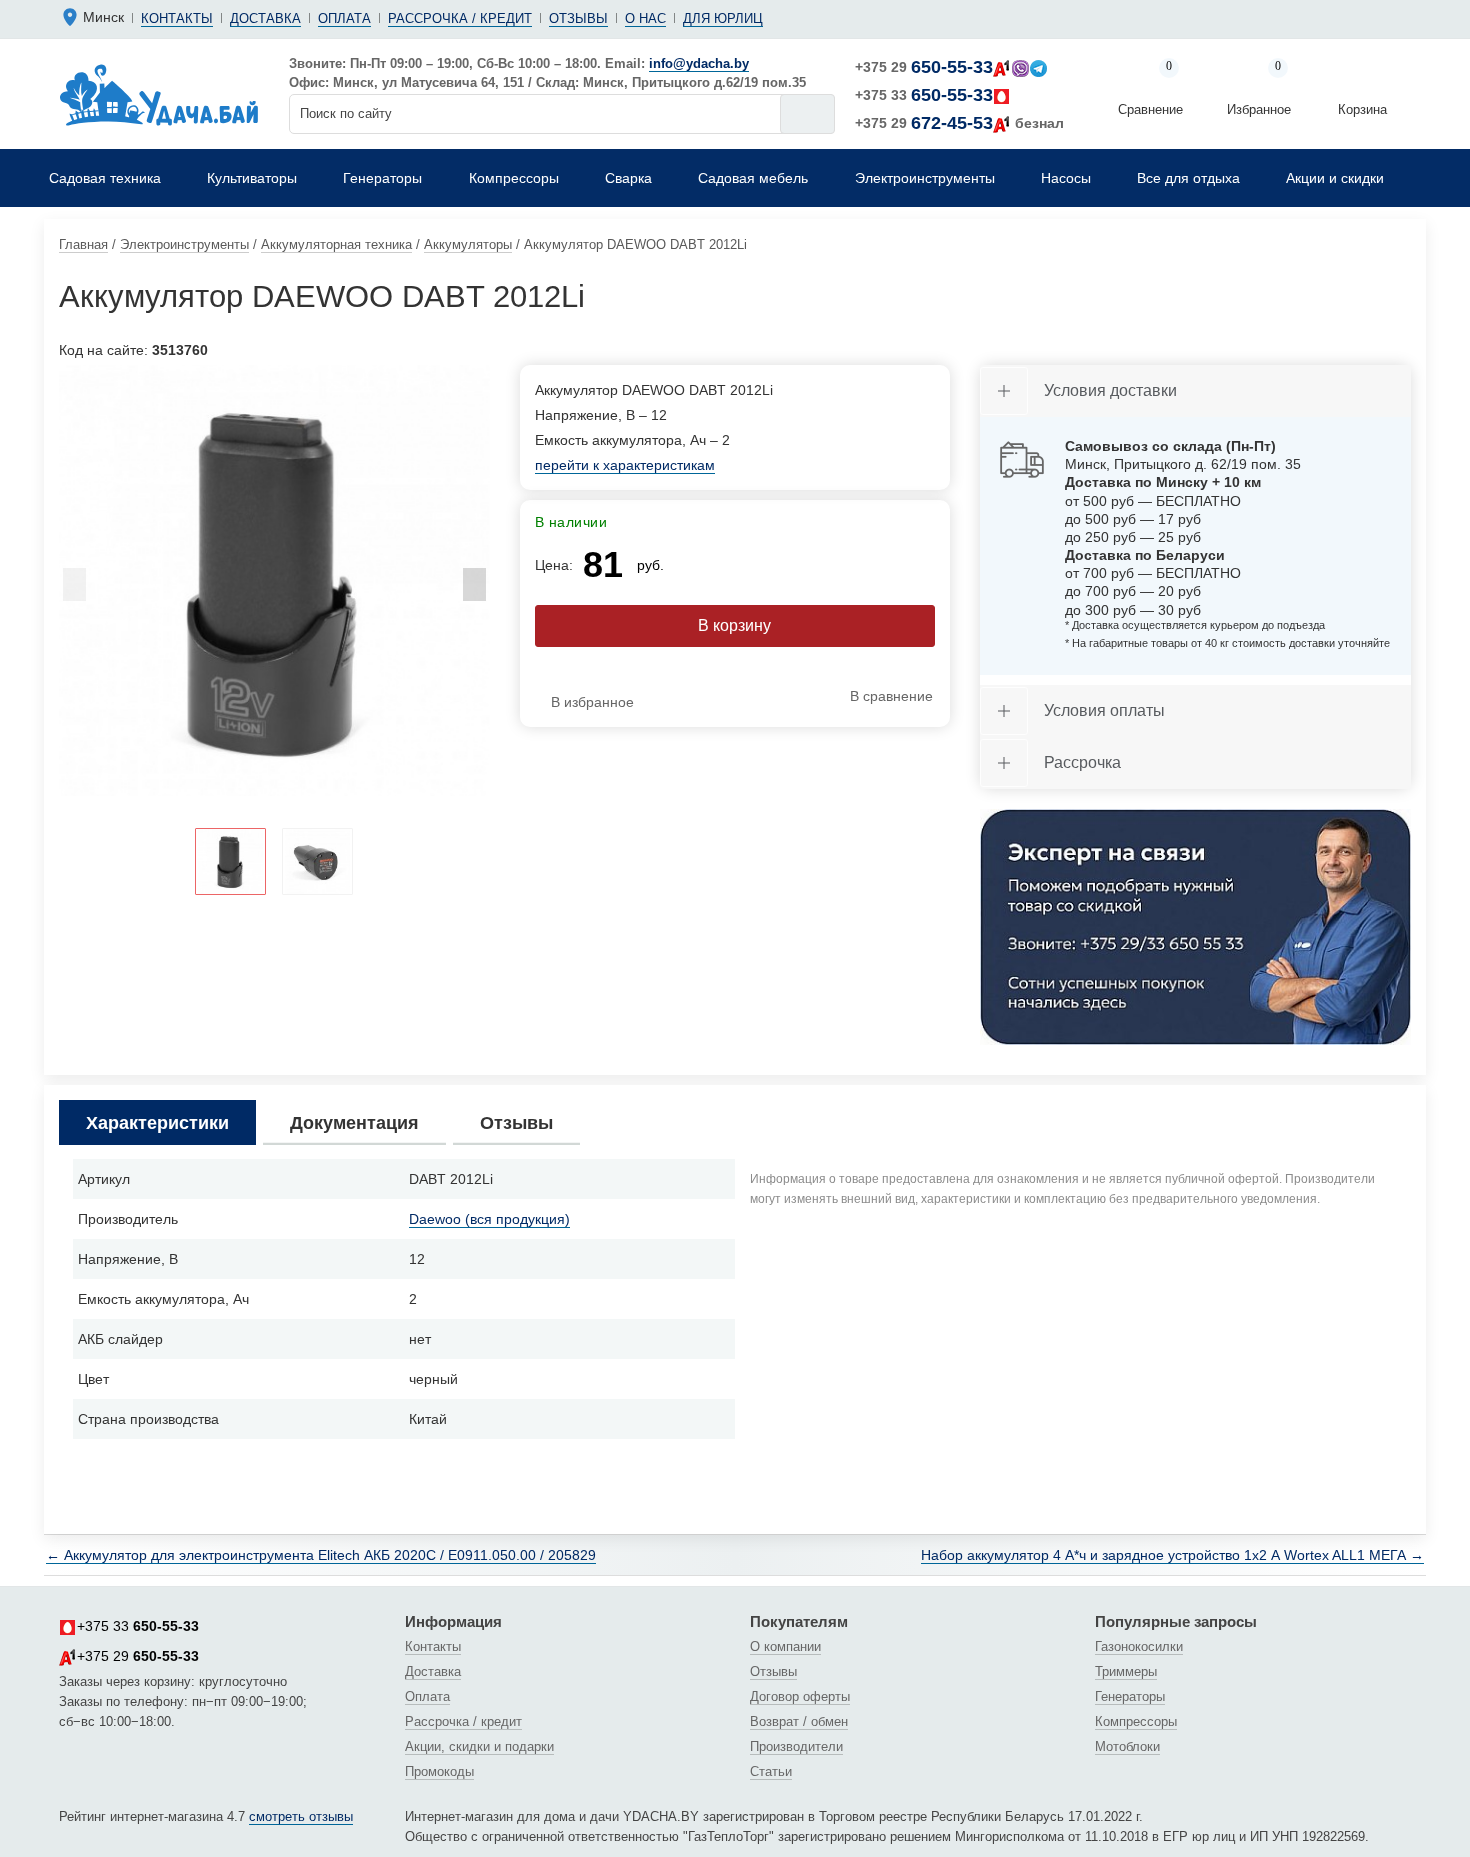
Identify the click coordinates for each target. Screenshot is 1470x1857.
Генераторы (1130, 1696)
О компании (785, 1646)
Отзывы (578, 18)
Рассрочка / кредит (460, 18)
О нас (645, 18)
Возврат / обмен (799, 1721)
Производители (796, 1746)
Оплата (344, 18)
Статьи (771, 1771)
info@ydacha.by (699, 63)
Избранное (1259, 89)
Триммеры (1126, 1671)
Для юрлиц (723, 18)
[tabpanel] (274, 580)
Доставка (265, 18)
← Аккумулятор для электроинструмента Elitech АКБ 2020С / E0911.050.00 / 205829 (321, 1555)
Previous (74, 590)
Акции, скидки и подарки (479, 1746)
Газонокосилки (1139, 1646)
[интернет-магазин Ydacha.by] (159, 94)
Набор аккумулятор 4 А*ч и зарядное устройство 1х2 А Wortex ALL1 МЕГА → (1172, 1555)
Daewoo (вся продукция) (489, 1219)
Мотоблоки (1127, 1746)
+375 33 (924, 95)
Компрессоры (1136, 1721)
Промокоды (439, 1771)
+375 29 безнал (959, 123)
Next (475, 590)
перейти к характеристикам (625, 465)
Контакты (177, 18)
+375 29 (924, 67)
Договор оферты (800, 1696)
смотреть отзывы (301, 1816)
